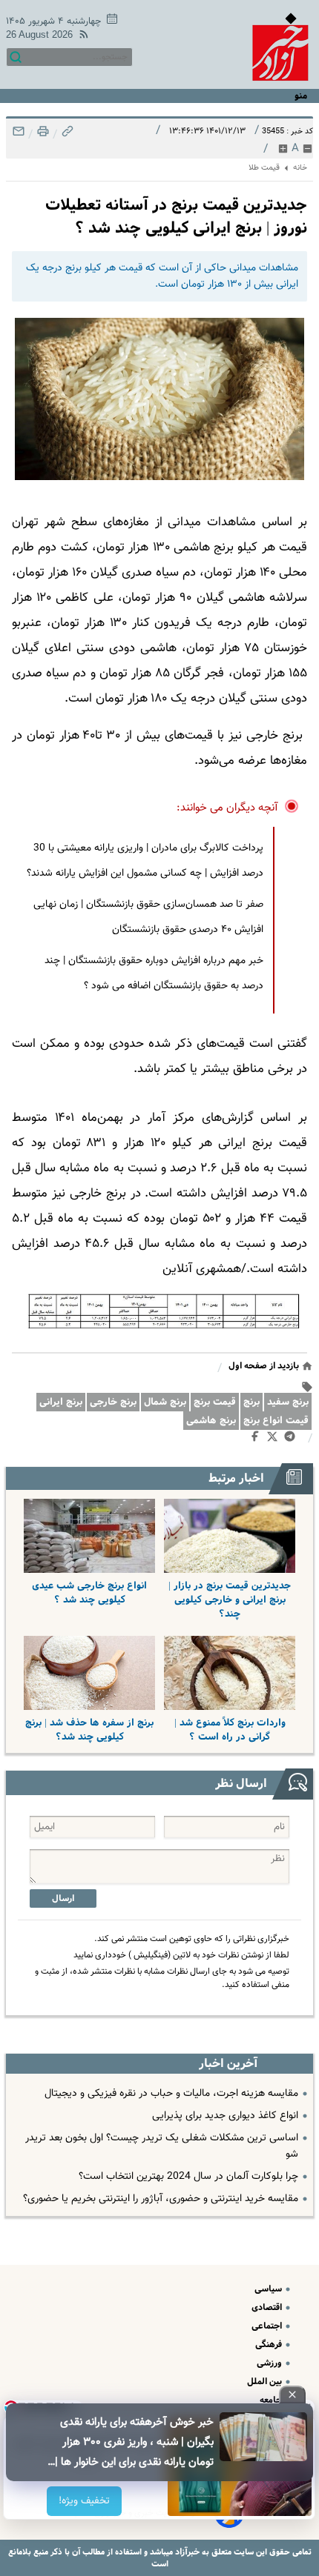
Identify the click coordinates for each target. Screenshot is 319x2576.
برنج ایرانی (61, 1402)
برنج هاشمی (211, 1421)
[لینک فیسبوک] (258, 1440)
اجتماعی (268, 2326)
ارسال (63, 1898)
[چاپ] (42, 135)
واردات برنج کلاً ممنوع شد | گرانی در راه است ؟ (230, 1730)
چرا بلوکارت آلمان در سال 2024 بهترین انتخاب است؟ (188, 2177)
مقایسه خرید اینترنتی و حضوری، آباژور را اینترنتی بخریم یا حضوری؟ (161, 2199)
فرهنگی (270, 2344)
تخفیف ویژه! (85, 2501)
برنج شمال (165, 1402)
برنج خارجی (113, 1402)
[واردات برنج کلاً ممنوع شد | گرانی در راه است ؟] (230, 1673)
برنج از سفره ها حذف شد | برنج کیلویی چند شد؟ (89, 1730)
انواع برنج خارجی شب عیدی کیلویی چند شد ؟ (89, 1593)
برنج (251, 1402)
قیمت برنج (215, 1402)
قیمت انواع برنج (276, 1421)
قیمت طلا (264, 168)
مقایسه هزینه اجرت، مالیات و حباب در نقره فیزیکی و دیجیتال (171, 2094)
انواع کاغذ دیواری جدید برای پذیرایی (225, 2116)
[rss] (81, 37)
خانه (300, 168)
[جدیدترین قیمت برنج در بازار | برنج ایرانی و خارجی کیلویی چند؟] (230, 1536)
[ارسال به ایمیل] (19, 135)
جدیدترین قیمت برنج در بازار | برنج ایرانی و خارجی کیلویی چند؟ (230, 1600)
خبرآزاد (186, 2552)
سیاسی (269, 2289)
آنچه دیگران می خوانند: (227, 808)
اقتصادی (268, 2307)
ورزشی (270, 2363)
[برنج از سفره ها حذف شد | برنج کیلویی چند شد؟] (89, 1673)
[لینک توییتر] (275, 1439)
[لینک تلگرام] (293, 1440)
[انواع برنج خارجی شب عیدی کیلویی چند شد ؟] (89, 1536)
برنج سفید (288, 1402)
